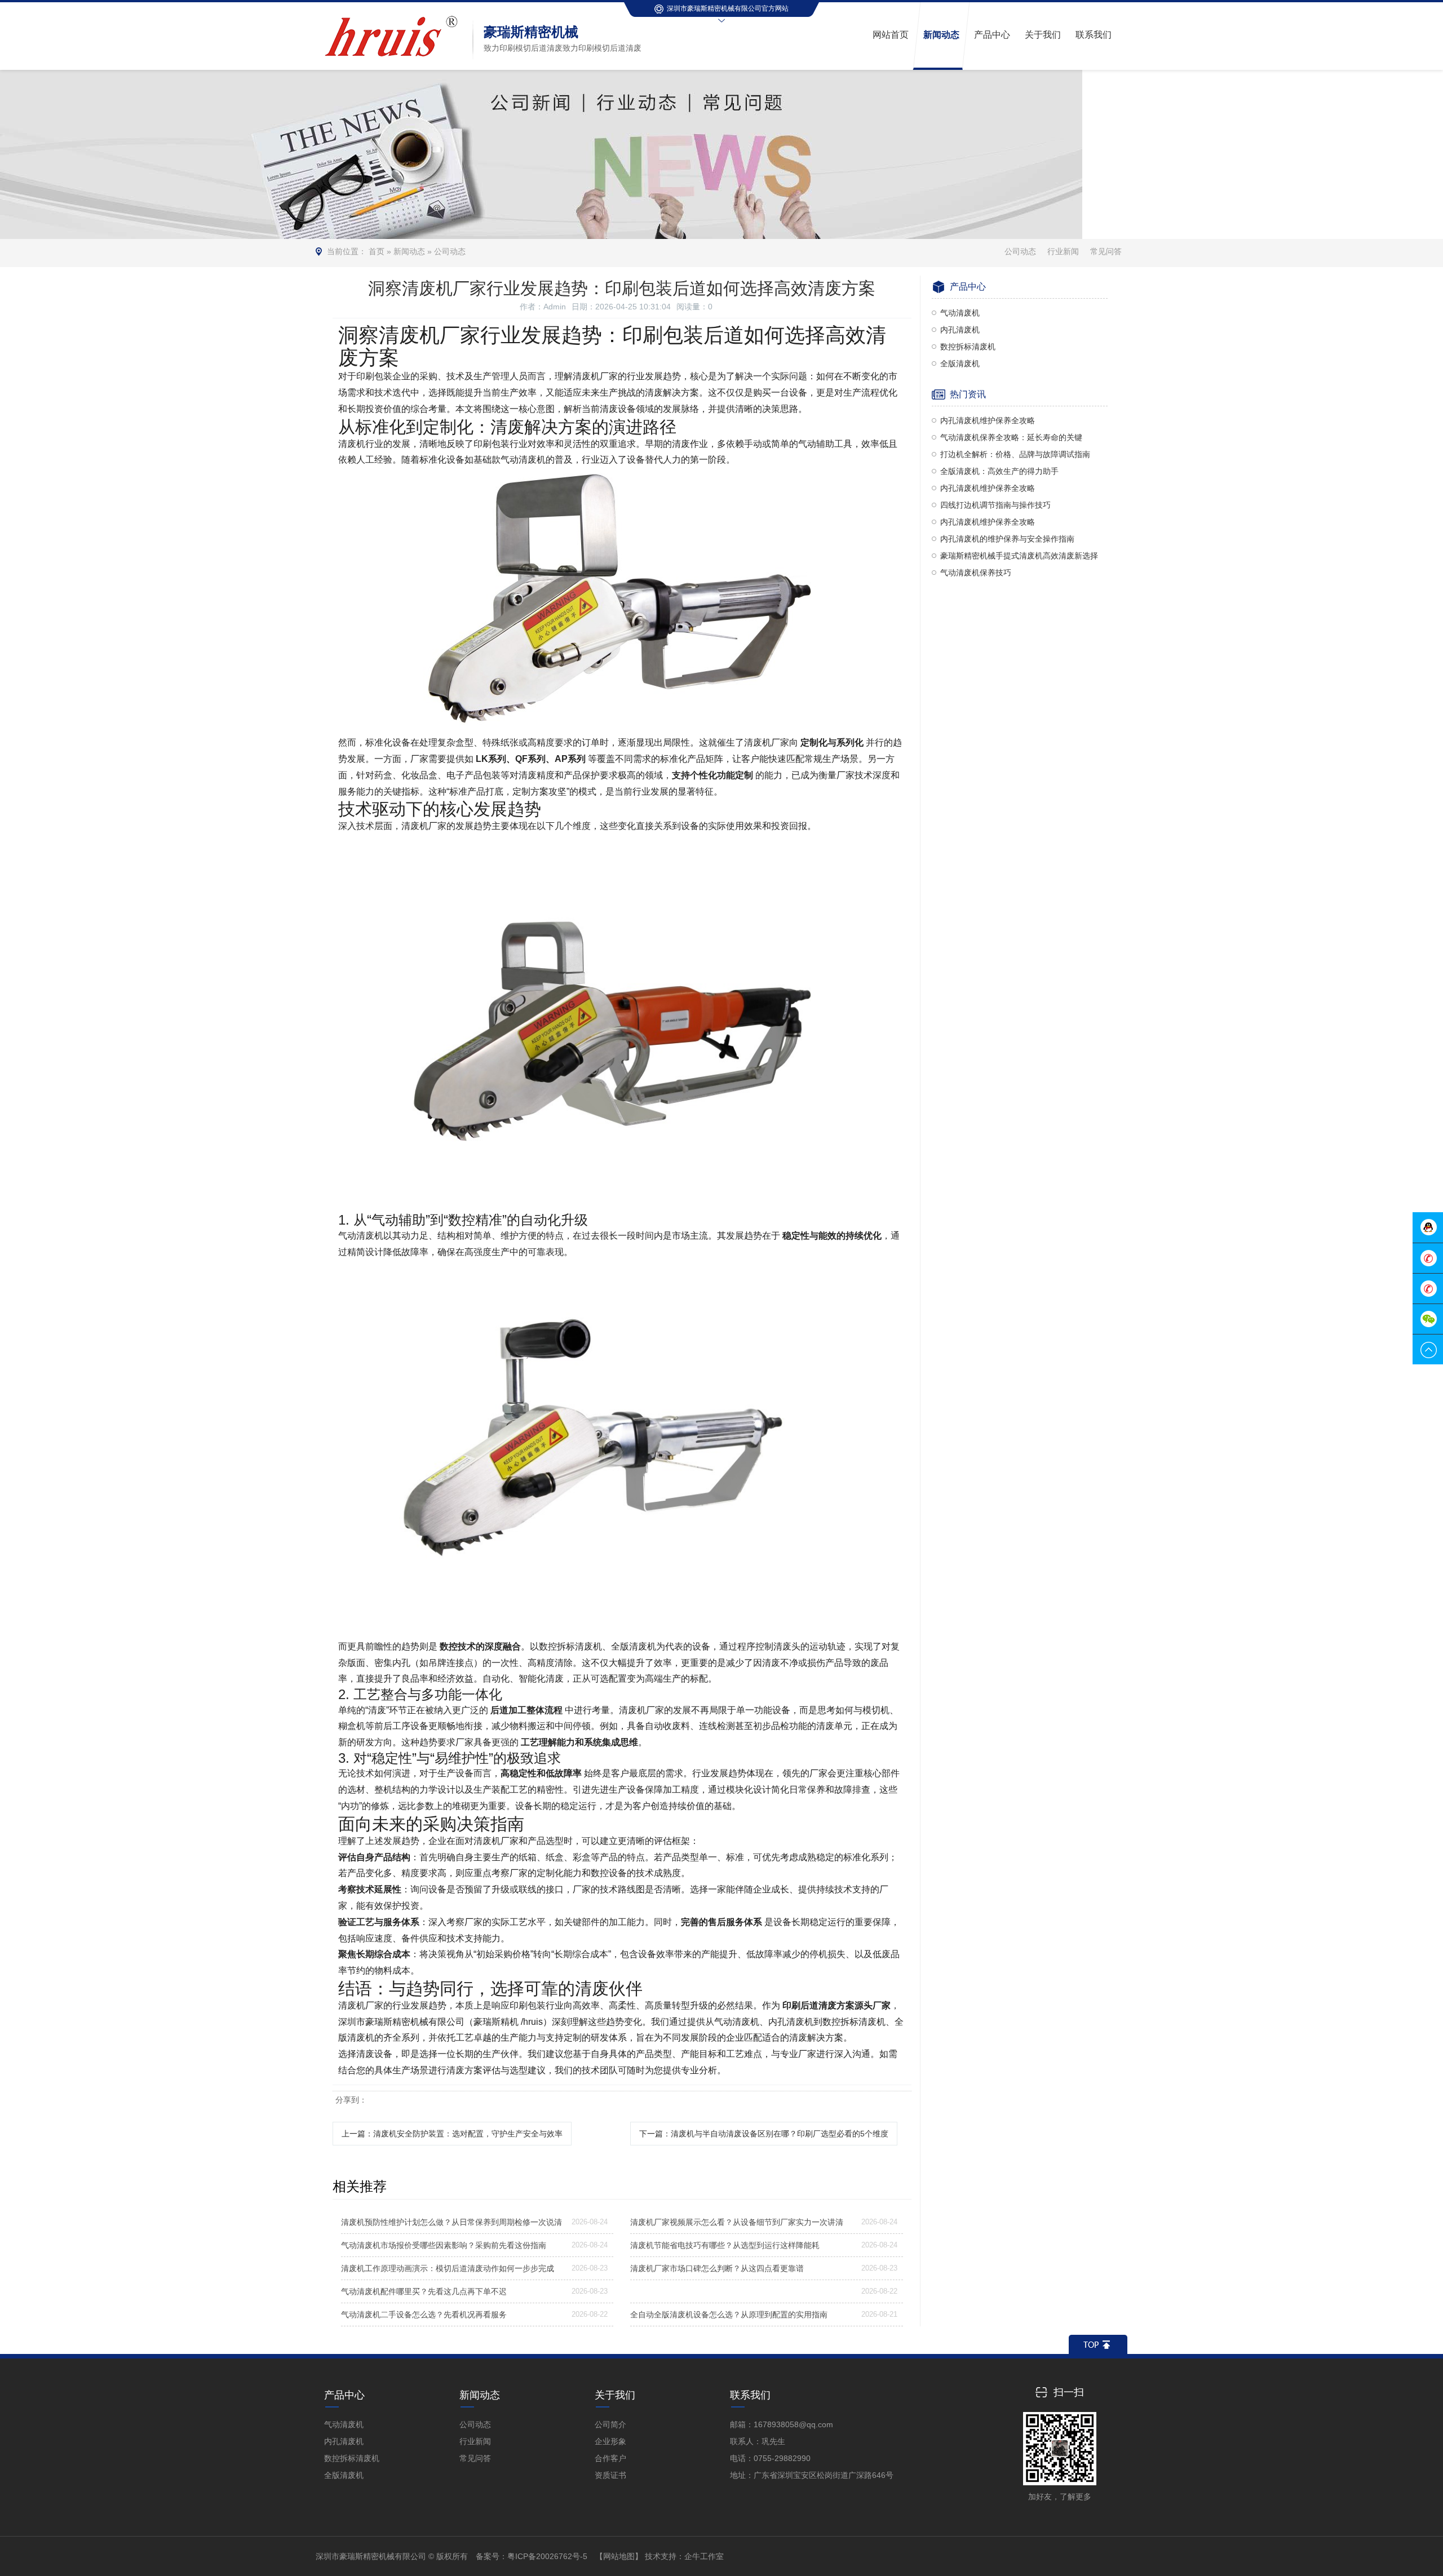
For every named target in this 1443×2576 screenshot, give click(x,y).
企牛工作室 (704, 2556)
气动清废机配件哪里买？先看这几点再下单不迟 (424, 2291)
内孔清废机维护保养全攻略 (988, 420)
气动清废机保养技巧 (976, 573)
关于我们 (615, 2395)
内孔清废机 (960, 330)
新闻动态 (409, 251)
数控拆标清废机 (968, 347)
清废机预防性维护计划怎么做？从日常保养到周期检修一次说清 (452, 2222)
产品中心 (344, 2395)
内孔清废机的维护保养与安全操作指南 (1007, 539)
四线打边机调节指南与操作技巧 (995, 505)
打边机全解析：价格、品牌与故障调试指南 (1015, 454)
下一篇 (764, 2134)
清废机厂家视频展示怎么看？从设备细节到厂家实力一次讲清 (737, 2222)
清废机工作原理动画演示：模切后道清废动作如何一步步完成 (448, 2268)
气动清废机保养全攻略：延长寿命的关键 (1011, 437)
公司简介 (610, 2424)
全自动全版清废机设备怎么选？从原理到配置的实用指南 (729, 2315)
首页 (377, 251)
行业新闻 (1063, 251)
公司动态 (450, 251)
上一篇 (452, 2134)
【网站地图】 (619, 2556)
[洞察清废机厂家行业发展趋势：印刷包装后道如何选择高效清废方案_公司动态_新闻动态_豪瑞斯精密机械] (394, 16)
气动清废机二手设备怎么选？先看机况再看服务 (424, 2315)
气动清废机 (960, 313)
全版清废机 (960, 363)
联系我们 (750, 2395)
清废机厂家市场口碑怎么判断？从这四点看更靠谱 (717, 2268)
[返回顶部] (1098, 2344)
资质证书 (610, 2475)
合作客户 (610, 2458)
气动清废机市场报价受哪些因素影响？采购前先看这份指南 (444, 2245)
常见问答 (1106, 251)
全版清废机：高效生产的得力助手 (999, 471)
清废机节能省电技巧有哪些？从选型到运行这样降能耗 (725, 2245)
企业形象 (610, 2441)
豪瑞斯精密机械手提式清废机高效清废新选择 (1019, 556)
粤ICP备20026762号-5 (547, 2556)
